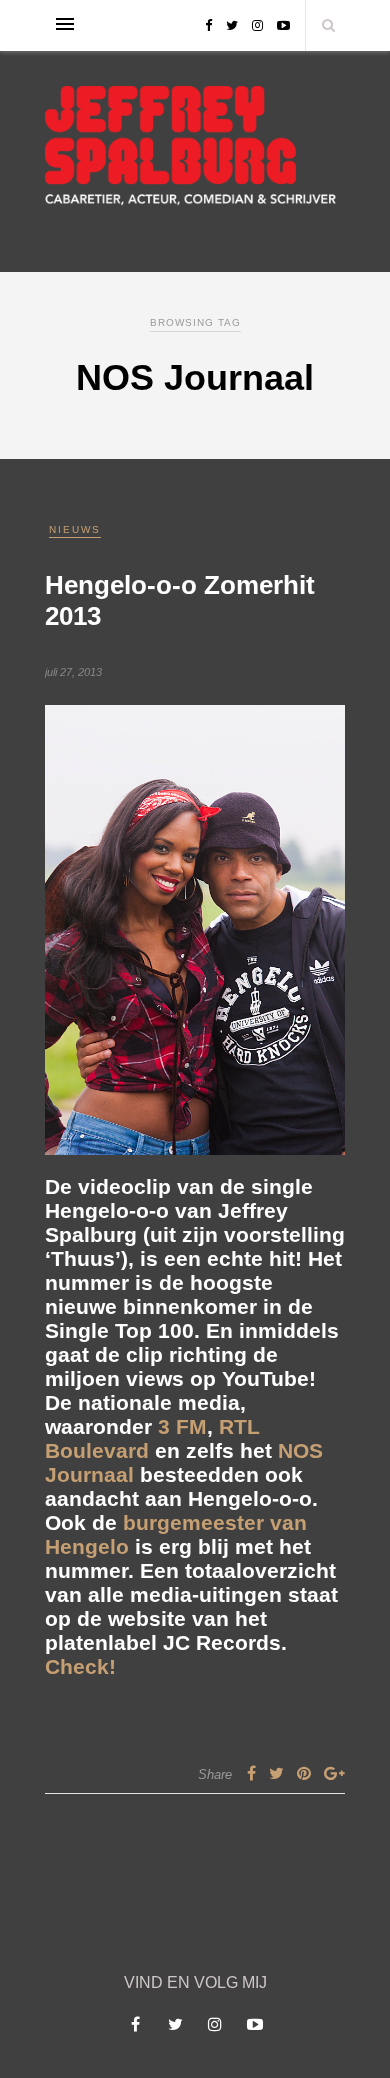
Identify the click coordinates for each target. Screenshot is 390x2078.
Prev (70, 929)
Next (320, 929)
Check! (80, 1666)
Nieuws (75, 529)
